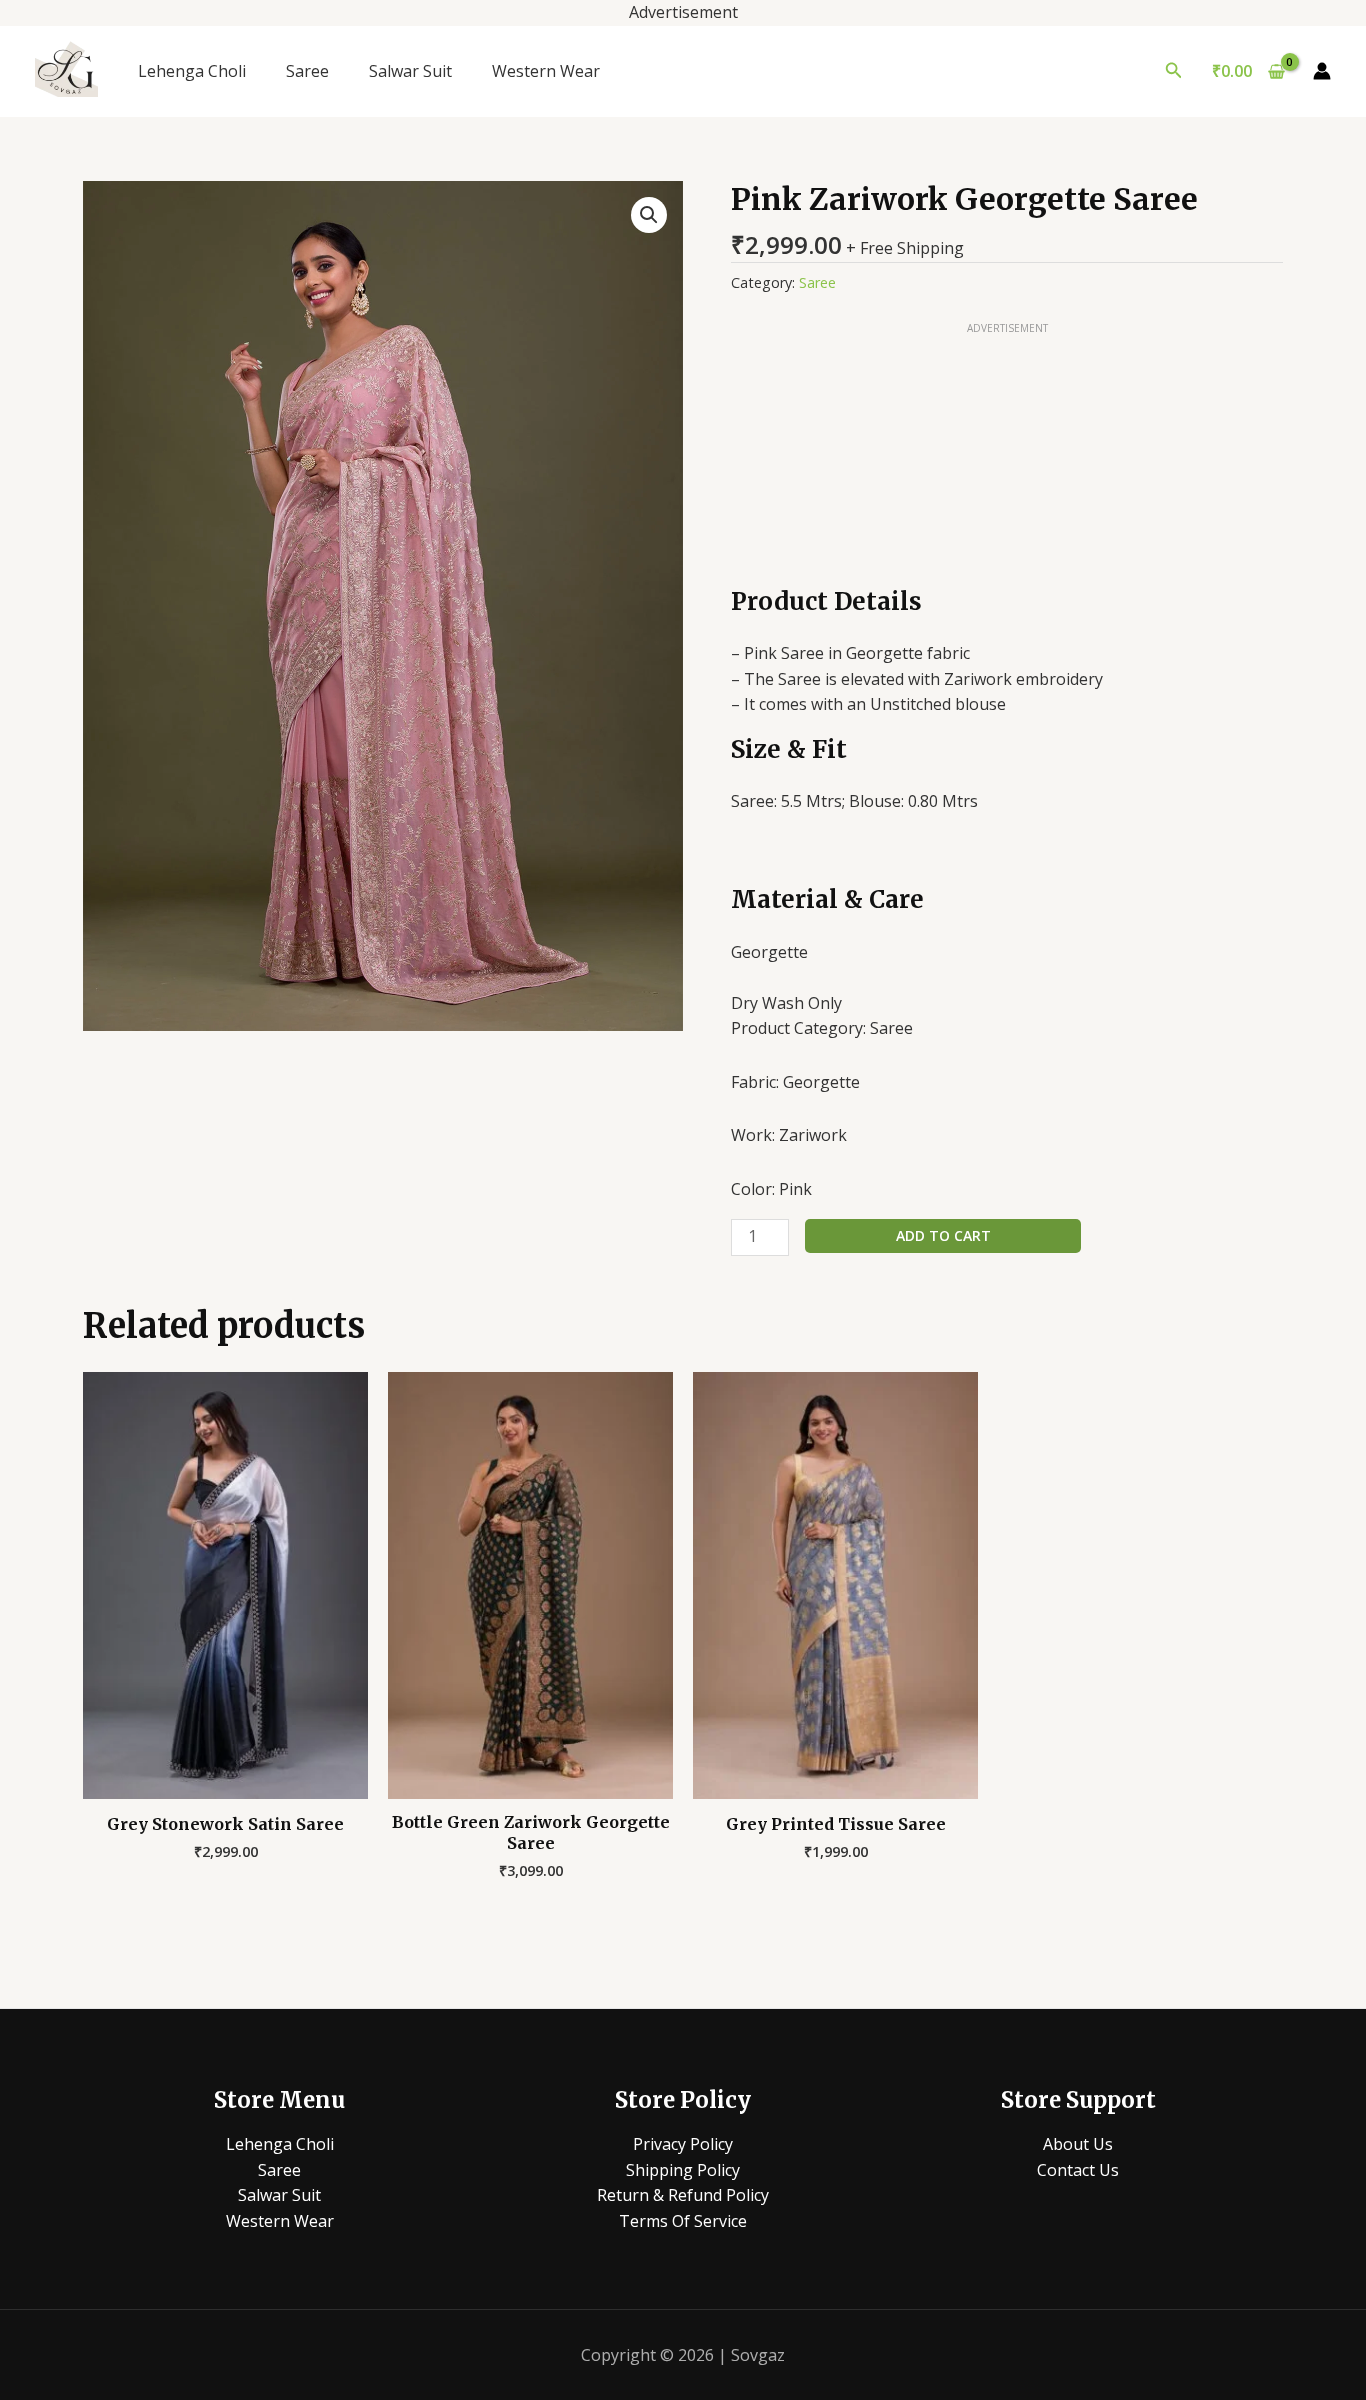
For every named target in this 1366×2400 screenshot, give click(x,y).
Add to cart (943, 1235)
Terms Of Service (683, 2221)
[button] (1174, 71)
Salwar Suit (410, 71)
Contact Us (1078, 2170)
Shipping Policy (683, 2170)
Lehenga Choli (192, 71)
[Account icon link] (1322, 71)
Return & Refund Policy (683, 2195)
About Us (1078, 2144)
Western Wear (546, 71)
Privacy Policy (683, 2144)
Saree (307, 71)
